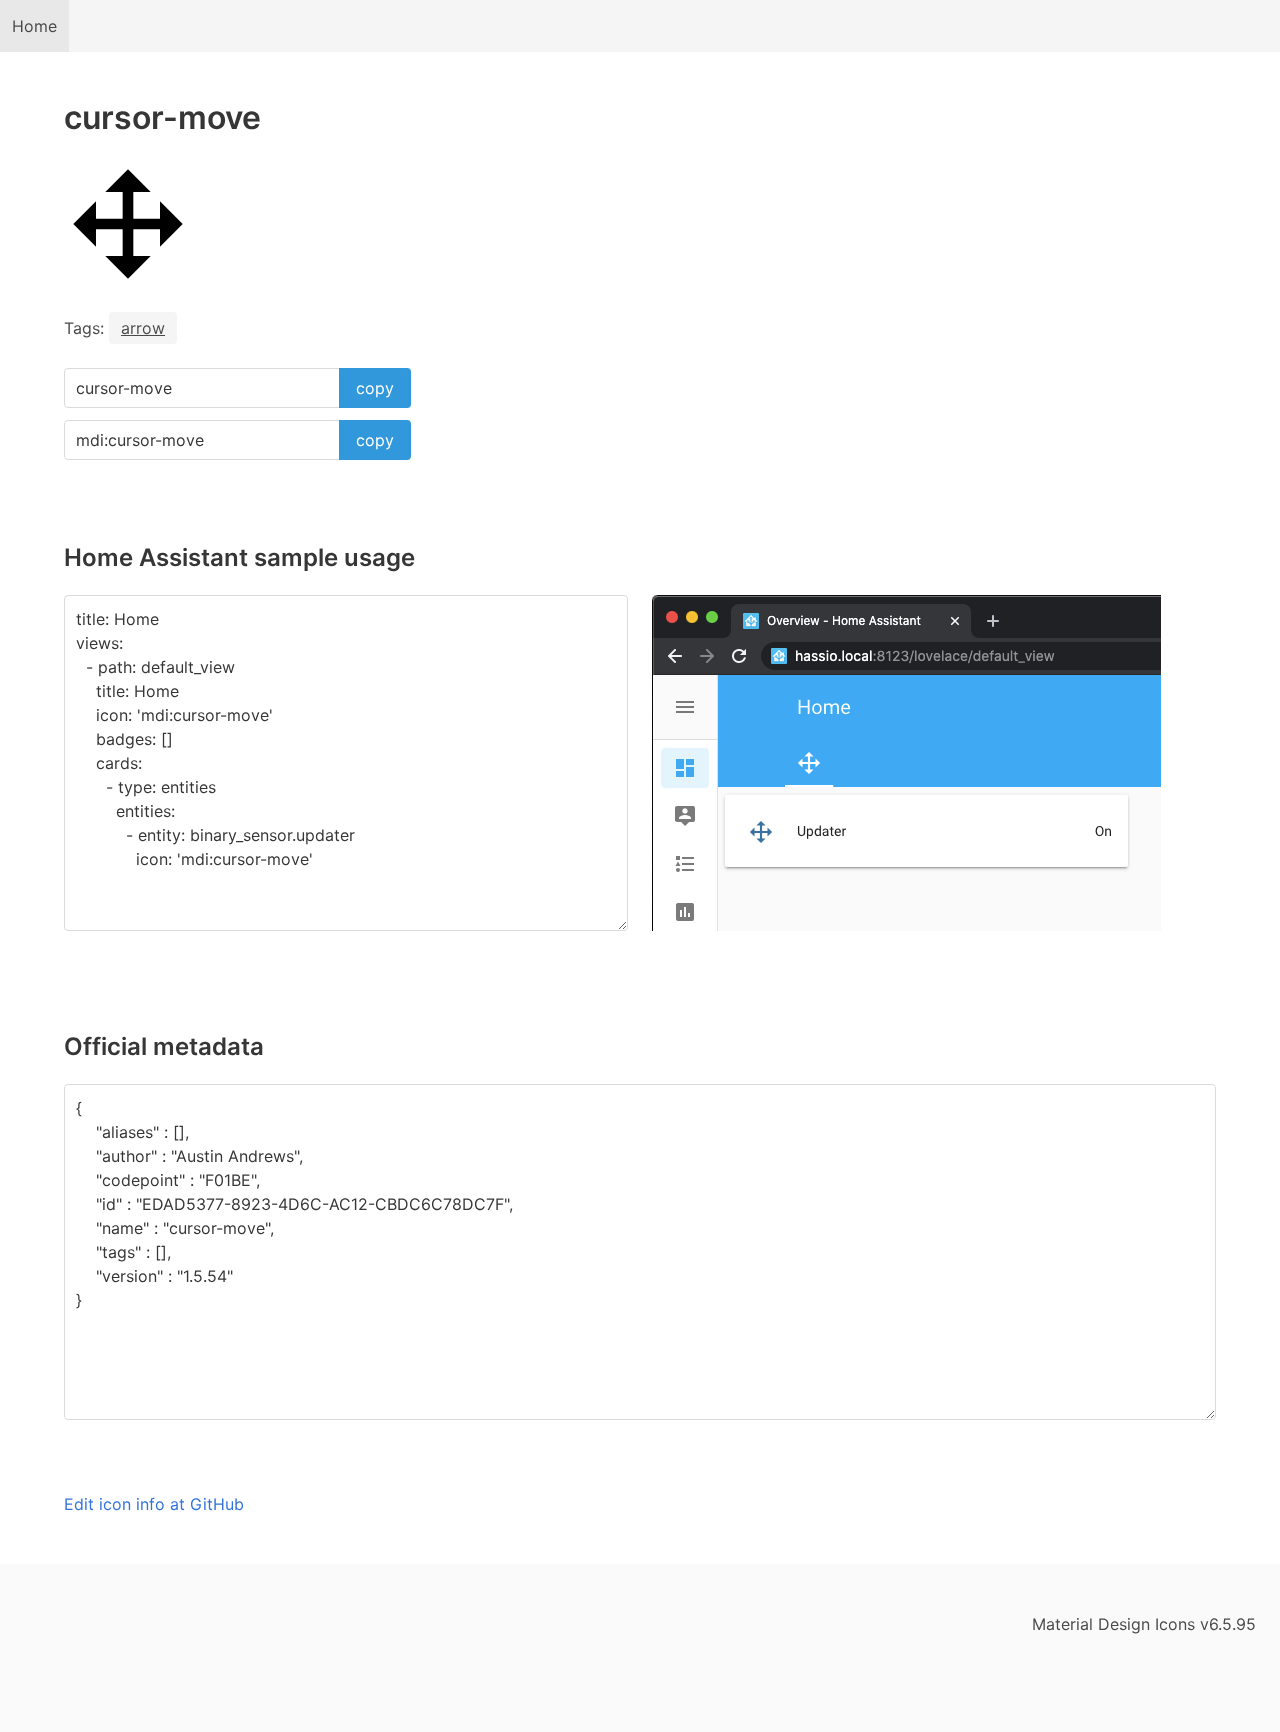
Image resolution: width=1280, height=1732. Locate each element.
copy (375, 388)
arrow (143, 328)
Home (34, 26)
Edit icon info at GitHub (154, 1504)
